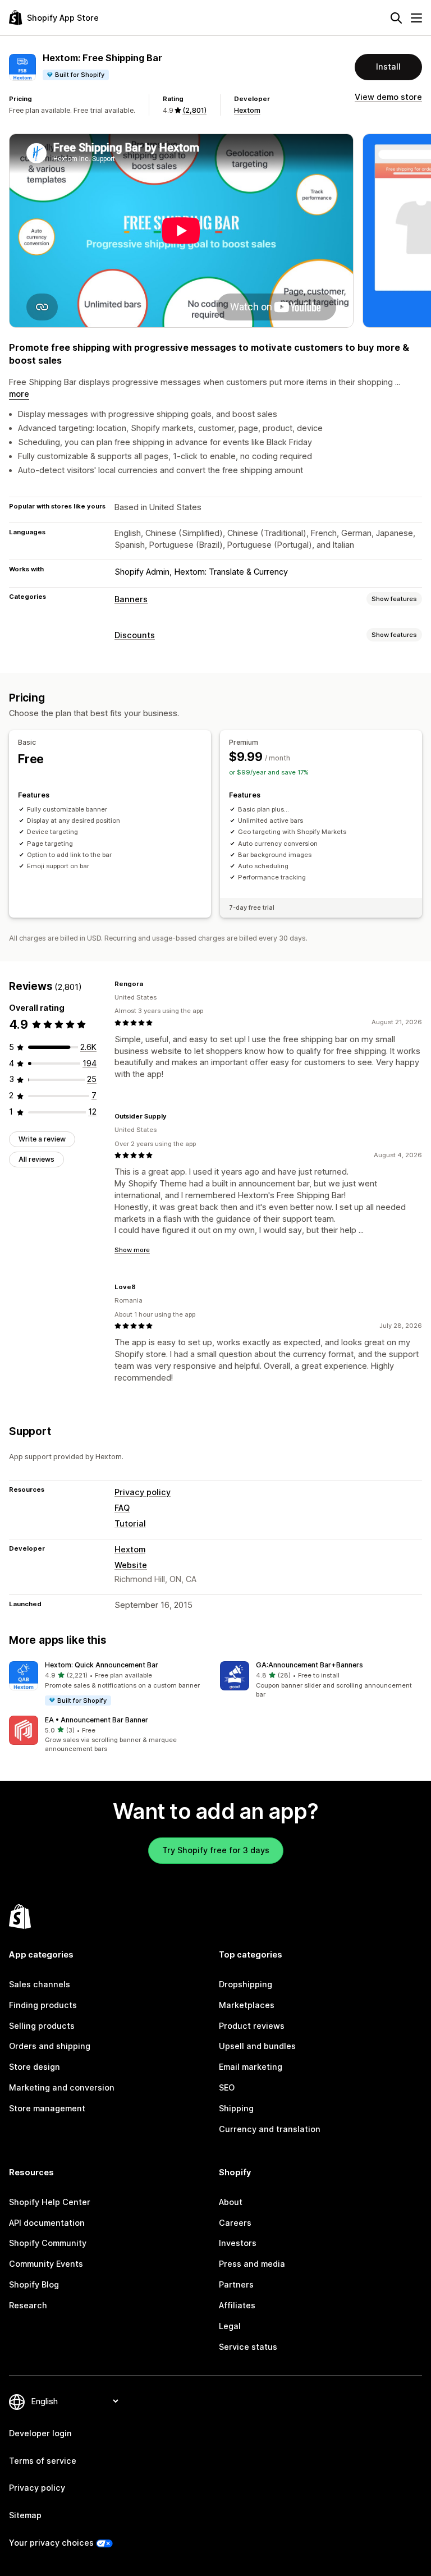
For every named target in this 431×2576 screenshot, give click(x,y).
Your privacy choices (51, 2543)
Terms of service (43, 2461)
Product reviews (252, 2026)
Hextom (247, 110)
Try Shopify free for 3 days (216, 1850)
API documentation (47, 2223)
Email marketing (251, 2067)
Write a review (42, 1139)
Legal (230, 2326)
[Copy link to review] (150, 984)
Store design (35, 2067)
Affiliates (237, 2305)
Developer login (40, 2433)
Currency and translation (270, 2129)
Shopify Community (48, 2243)
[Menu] (416, 18)
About (231, 2202)
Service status (248, 2347)
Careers (235, 2223)
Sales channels (40, 1984)
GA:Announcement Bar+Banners (310, 1665)
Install (388, 67)
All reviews (36, 1159)
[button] (110, 1684)
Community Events (46, 2264)
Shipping (236, 2108)
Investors (238, 2243)
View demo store (388, 97)
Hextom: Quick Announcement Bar (102, 1665)
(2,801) (194, 110)
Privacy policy (143, 1492)
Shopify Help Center (50, 2202)
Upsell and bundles (257, 2046)
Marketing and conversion (62, 2087)
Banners (131, 599)
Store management (47, 2108)
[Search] (396, 18)
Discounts (135, 635)
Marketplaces (247, 2005)
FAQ (122, 1508)
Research (28, 2305)
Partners (236, 2284)
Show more (132, 1250)
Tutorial (130, 1523)
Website (131, 1565)
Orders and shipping (50, 2046)
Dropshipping (246, 1984)
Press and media (252, 2264)
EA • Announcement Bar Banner (97, 1720)
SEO (227, 2087)
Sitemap (25, 2515)
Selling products (42, 2026)
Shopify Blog (34, 2284)
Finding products (43, 2005)
